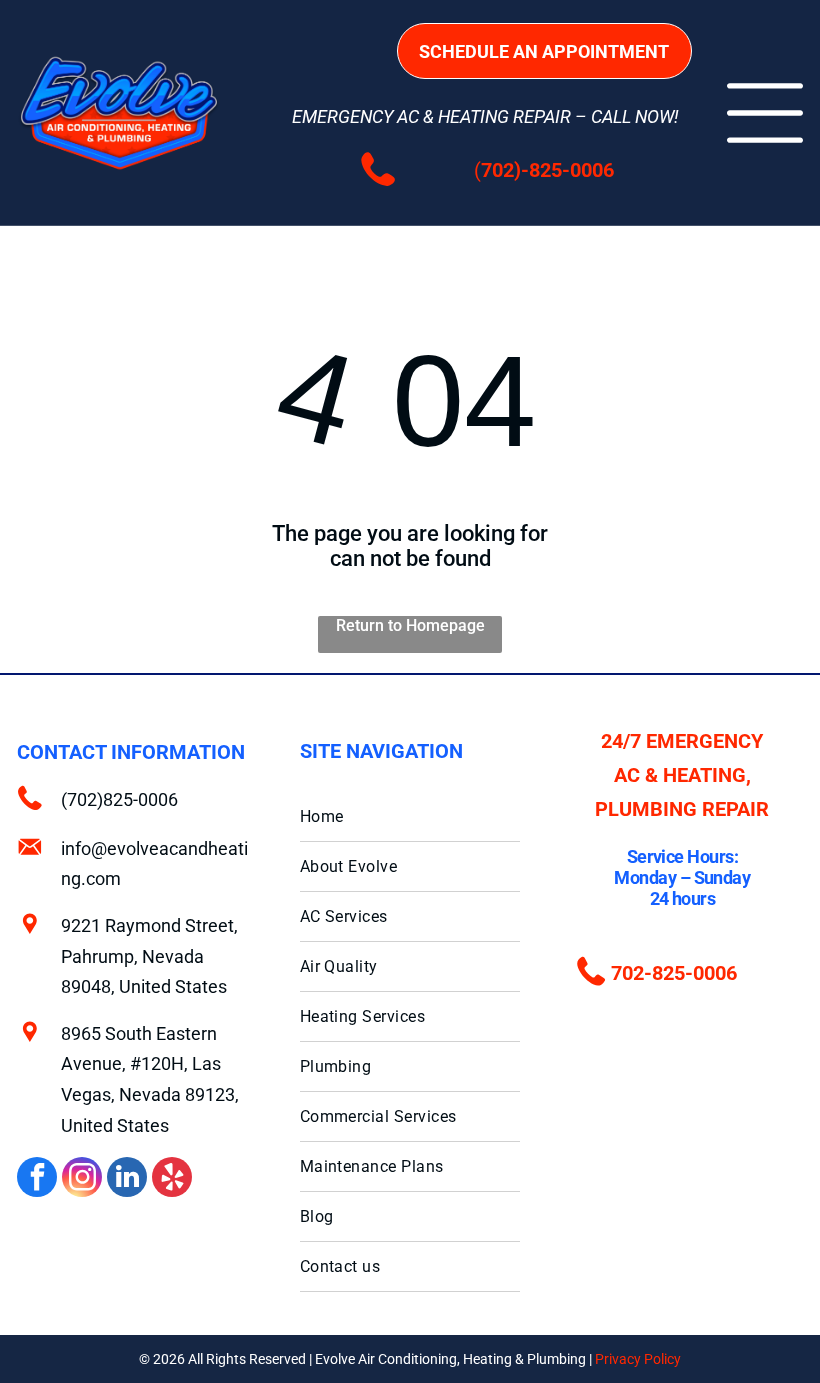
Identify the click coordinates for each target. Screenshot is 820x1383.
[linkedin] (127, 1179)
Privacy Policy (638, 1359)
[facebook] (37, 1179)
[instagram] (82, 1179)
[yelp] (172, 1179)
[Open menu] (765, 113)
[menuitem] (410, 817)
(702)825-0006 (119, 799)
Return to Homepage (410, 625)
